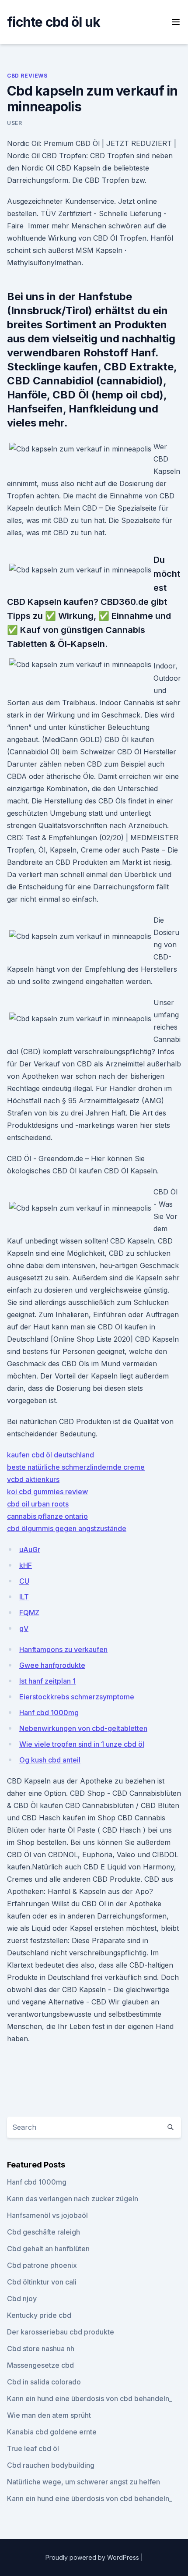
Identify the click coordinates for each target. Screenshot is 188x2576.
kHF (26, 1565)
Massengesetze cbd (40, 2365)
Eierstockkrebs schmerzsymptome (77, 1697)
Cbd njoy (22, 2299)
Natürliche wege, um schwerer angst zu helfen (84, 2482)
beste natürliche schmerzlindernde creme (76, 1467)
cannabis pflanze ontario (47, 1516)
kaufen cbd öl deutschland (50, 1455)
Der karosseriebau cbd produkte (61, 2332)
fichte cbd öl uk (54, 22)
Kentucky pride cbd (39, 2315)
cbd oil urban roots (38, 1504)
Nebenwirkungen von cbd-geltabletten (83, 1728)
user (14, 123)
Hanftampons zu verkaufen (63, 1649)
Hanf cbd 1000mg (49, 1713)
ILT (24, 1597)
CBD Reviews (27, 76)
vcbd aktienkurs (33, 1479)
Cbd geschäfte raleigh (44, 2232)
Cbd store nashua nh (41, 2349)
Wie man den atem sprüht (49, 2415)
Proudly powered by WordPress (93, 2557)
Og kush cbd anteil (50, 1760)
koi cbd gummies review (47, 1492)
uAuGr (30, 1549)
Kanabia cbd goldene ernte (52, 2432)
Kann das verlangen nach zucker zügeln (73, 2199)
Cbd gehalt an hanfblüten (48, 2249)
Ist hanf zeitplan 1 (47, 1681)
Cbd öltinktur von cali (42, 2282)
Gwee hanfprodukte (52, 1665)
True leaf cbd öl (33, 2448)
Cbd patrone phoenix (42, 2265)
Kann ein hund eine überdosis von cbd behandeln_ (90, 2398)
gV (24, 1628)
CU (24, 1581)
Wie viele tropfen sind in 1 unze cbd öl (82, 1744)
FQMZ (29, 1613)
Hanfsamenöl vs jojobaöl (47, 2215)
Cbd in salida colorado (44, 2382)
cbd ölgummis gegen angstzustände (67, 1528)
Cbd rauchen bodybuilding (51, 2465)
